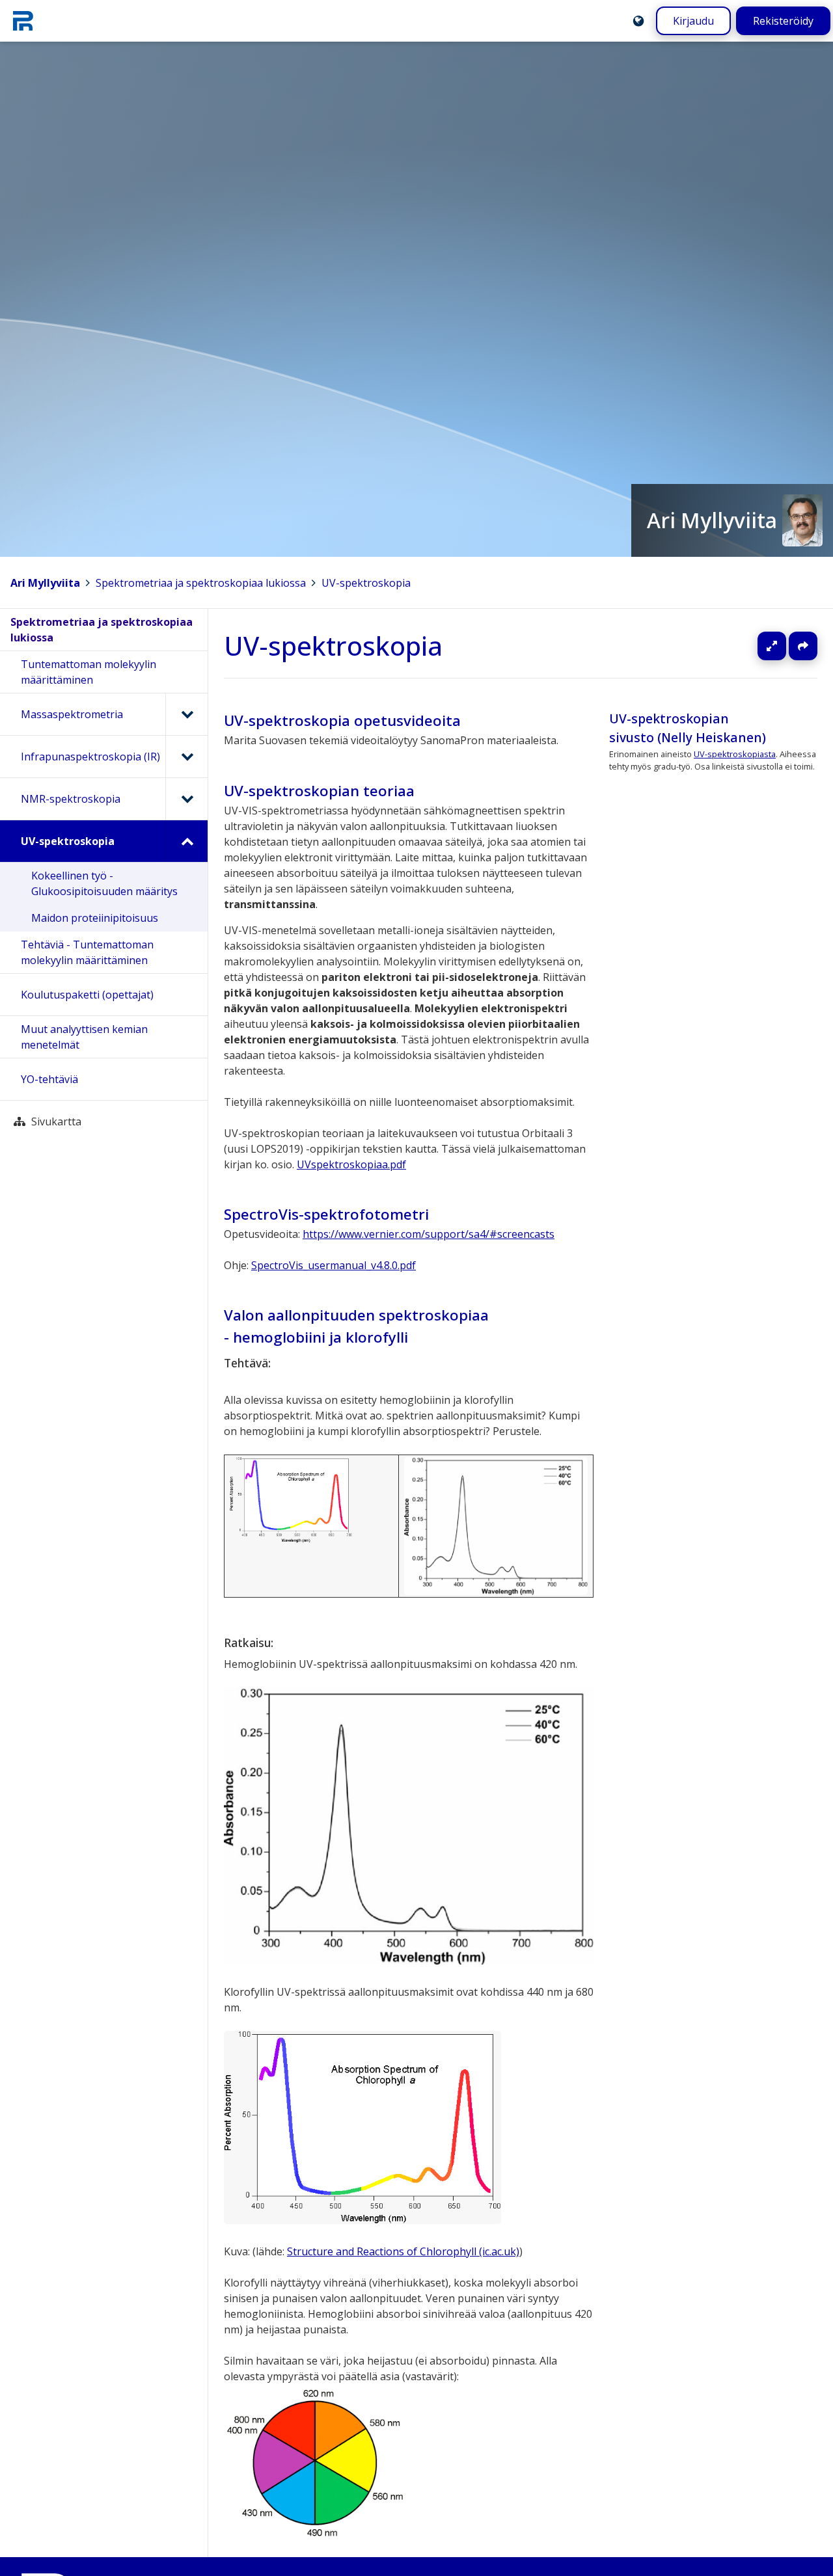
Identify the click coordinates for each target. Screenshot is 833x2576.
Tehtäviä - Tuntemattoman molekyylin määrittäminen (87, 952)
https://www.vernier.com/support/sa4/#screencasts (429, 1234)
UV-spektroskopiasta (735, 755)
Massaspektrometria (72, 714)
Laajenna (784, 646)
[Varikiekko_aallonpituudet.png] (316, 2534)
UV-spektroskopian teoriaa (319, 791)
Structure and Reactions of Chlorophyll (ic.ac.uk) (403, 2251)
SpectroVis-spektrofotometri (326, 1214)
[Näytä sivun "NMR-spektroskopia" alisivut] (186, 799)
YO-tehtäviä (49, 1079)
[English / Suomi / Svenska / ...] (638, 21)
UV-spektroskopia (366, 583)
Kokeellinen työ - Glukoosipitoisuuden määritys (104, 883)
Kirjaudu (693, 21)
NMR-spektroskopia (71, 799)
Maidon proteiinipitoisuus (95, 918)
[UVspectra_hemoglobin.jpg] (496, 1525)
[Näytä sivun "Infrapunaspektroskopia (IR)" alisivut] (186, 757)
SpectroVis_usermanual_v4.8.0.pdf (334, 1265)
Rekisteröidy (783, 21)
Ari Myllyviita (45, 583)
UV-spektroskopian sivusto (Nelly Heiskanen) (688, 728)
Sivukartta (56, 1121)
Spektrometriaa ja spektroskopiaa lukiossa (201, 583)
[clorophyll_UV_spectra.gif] (291, 1499)
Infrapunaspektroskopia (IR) (90, 757)
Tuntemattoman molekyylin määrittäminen (89, 672)
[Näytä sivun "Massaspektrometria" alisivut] (186, 714)
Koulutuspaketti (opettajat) (87, 995)
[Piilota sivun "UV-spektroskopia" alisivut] (186, 841)
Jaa (803, 646)
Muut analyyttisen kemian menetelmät (84, 1037)
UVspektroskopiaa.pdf (351, 1164)
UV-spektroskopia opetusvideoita (342, 720)
